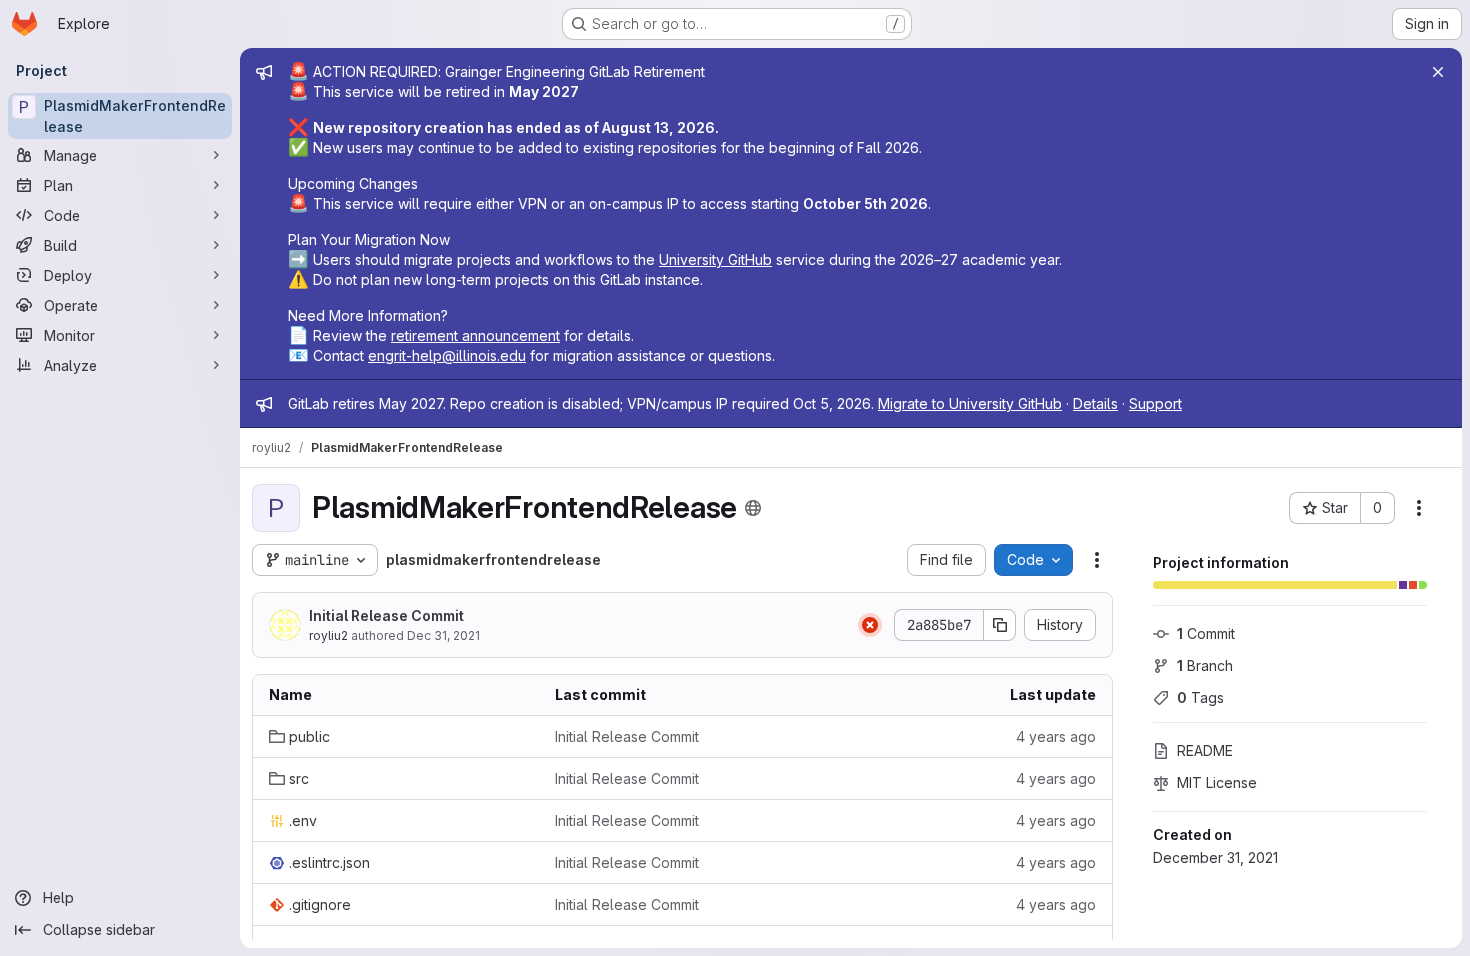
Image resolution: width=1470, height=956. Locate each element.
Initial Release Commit (386, 615)
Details (1095, 403)
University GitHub (715, 259)
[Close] (1438, 72)
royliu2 (328, 635)
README (1205, 750)
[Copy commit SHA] (1000, 625)
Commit (1206, 633)
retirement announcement (475, 335)
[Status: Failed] (870, 625)
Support (1155, 403)
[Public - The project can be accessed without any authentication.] (753, 508)
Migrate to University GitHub (970, 403)
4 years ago (1056, 736)
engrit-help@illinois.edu (447, 355)
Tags (1200, 697)
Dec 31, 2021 (443, 635)
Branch (1205, 665)
